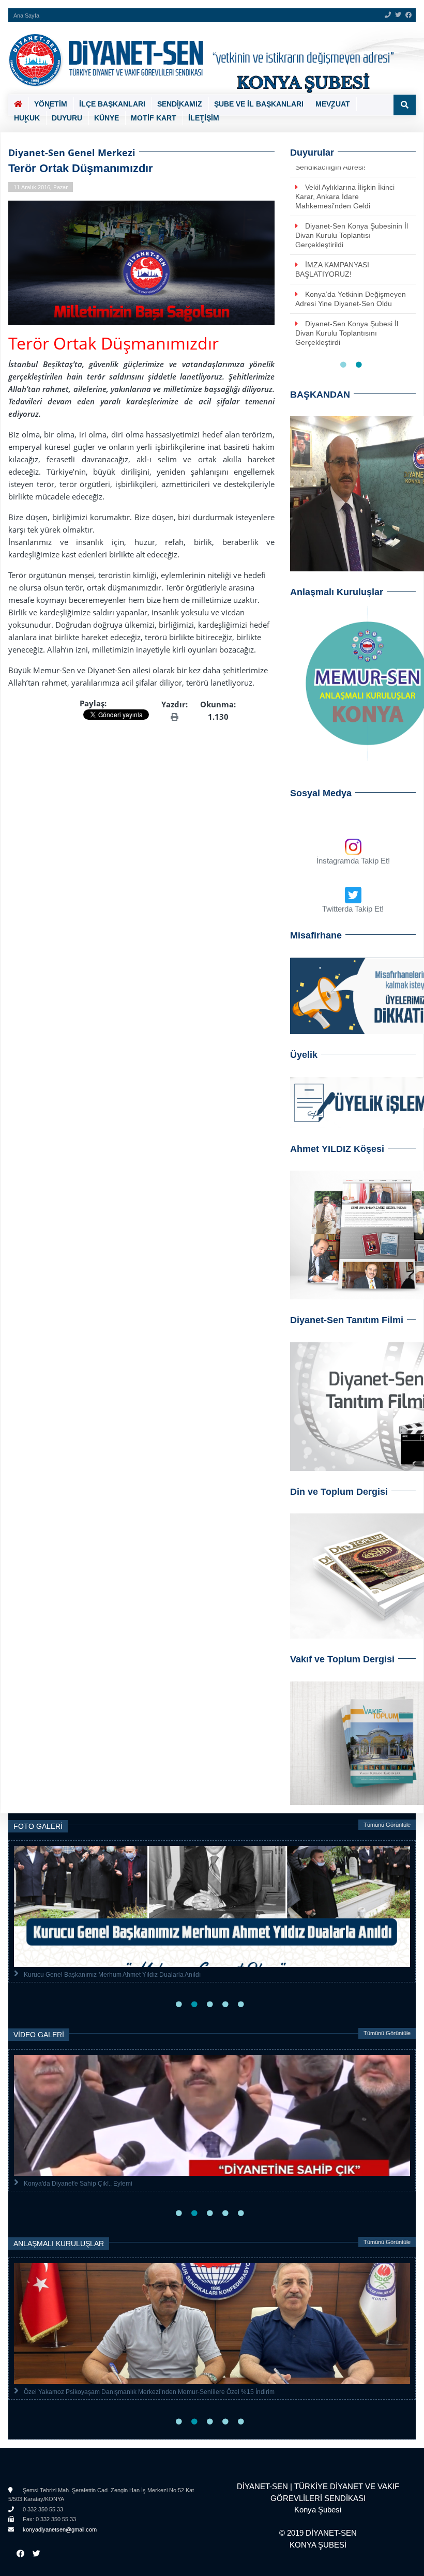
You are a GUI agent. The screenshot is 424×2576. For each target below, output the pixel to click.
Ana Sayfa (26, 16)
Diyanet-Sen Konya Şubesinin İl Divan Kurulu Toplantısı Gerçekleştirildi (352, 235)
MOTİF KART (154, 118)
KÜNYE (107, 118)
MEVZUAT (333, 104)
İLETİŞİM (204, 118)
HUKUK (27, 118)
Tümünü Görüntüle (387, 1825)
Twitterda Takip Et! (353, 909)
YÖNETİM (51, 104)
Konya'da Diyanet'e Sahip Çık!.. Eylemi (78, 2184)
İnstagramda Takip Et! (353, 861)
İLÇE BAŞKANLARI (112, 104)
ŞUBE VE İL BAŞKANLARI (259, 104)
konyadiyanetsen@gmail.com (59, 2529)
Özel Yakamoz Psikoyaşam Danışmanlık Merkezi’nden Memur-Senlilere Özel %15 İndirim (149, 2392)
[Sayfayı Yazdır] (175, 717)
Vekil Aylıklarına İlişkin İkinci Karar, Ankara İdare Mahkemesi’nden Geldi (345, 196)
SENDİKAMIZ (180, 104)
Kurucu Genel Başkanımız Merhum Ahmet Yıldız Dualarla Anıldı (112, 1975)
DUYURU (67, 118)
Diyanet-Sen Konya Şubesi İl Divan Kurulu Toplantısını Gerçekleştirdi (347, 333)
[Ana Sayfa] (208, 58)
